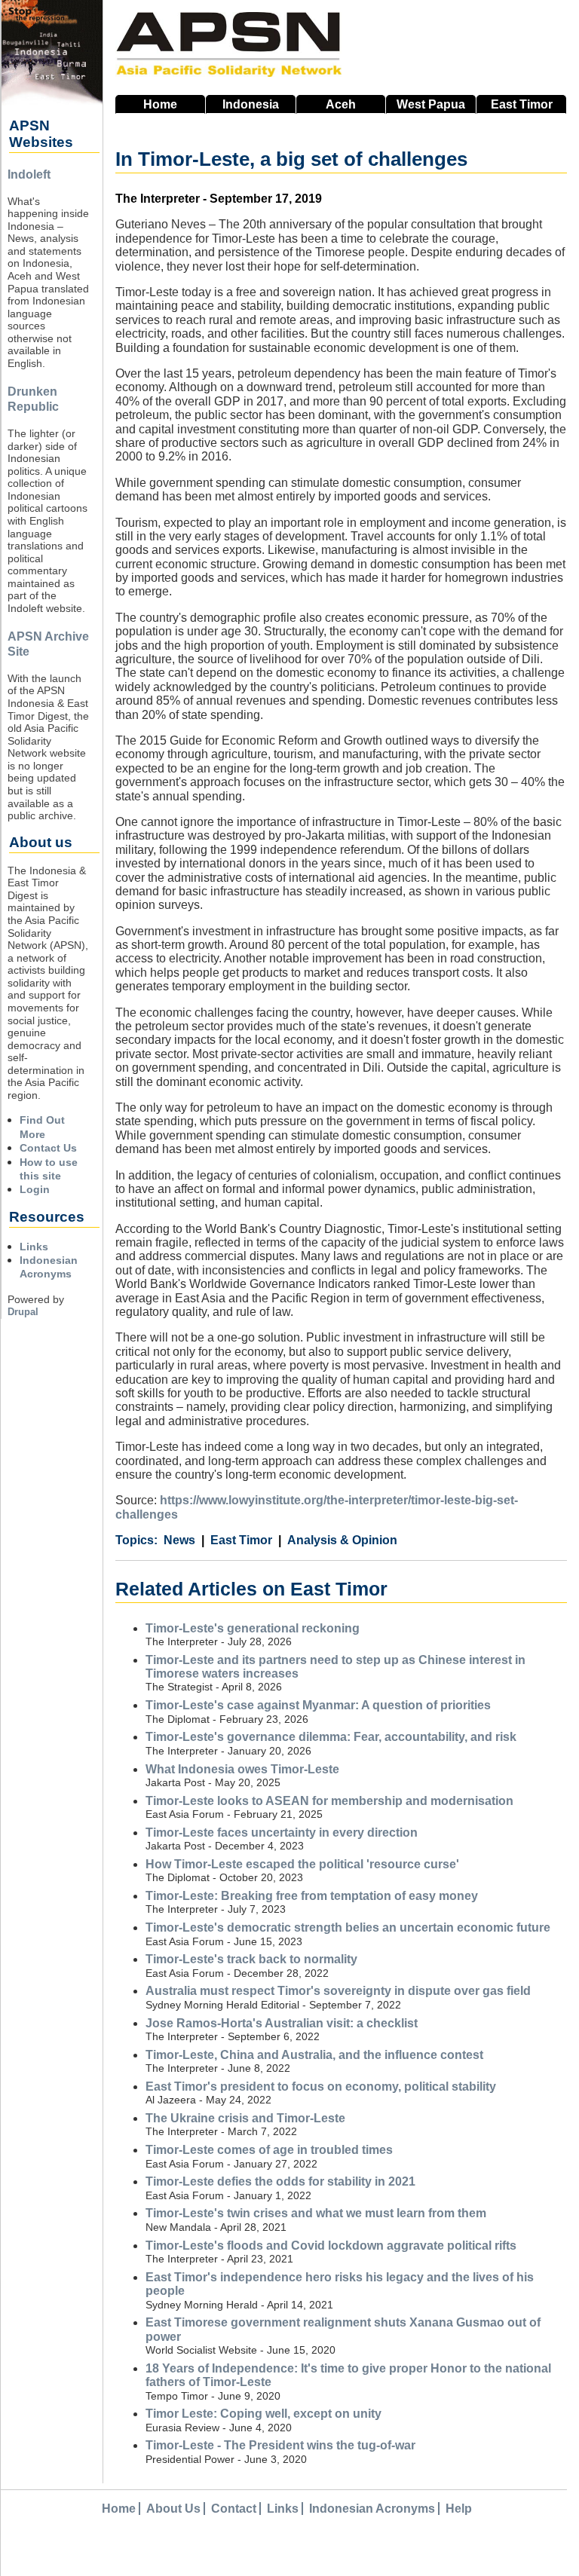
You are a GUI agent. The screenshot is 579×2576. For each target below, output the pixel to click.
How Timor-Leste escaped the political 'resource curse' (302, 1864)
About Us (173, 2509)
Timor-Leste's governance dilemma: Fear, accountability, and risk (331, 1737)
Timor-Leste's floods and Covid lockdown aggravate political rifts (331, 2246)
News (179, 1540)
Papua (431, 104)
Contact (234, 2509)
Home (160, 104)
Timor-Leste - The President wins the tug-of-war (280, 2445)
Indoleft (29, 174)
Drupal (23, 1312)
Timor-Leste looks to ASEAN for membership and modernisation (329, 1801)
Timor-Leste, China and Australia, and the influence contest (314, 2055)
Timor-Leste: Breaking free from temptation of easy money (312, 1896)
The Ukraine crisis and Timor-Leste (245, 2118)
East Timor (241, 1540)
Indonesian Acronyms (372, 2509)
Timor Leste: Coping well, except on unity (263, 2414)
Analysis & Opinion (342, 1540)
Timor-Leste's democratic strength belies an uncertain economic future (348, 1927)
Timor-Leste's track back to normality (251, 1959)
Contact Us (48, 1148)
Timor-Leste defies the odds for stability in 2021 (280, 2181)
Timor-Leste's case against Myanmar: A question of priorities (318, 1705)
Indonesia (251, 104)
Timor (522, 104)
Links (34, 1247)
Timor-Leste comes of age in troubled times (269, 2150)
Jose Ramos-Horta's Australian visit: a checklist (282, 2023)
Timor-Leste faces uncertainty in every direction (282, 1833)
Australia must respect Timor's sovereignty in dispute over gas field (338, 1991)
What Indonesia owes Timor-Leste (242, 1769)
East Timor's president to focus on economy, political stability (321, 2086)
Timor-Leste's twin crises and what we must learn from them (316, 2213)
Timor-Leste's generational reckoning (253, 1628)
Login (35, 1189)
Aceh (341, 104)
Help (459, 2509)
